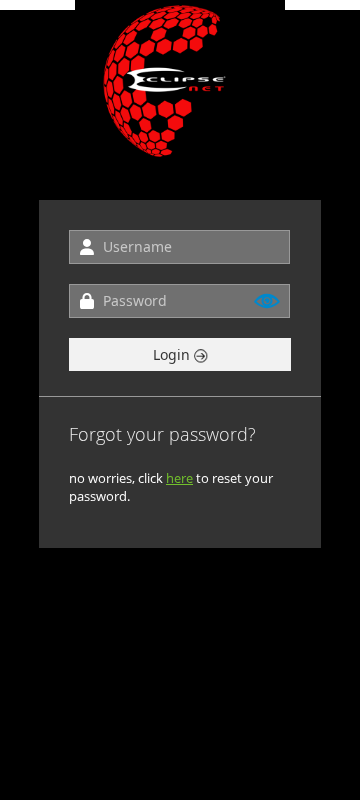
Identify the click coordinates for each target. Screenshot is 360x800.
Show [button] (268, 301)
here (179, 478)
